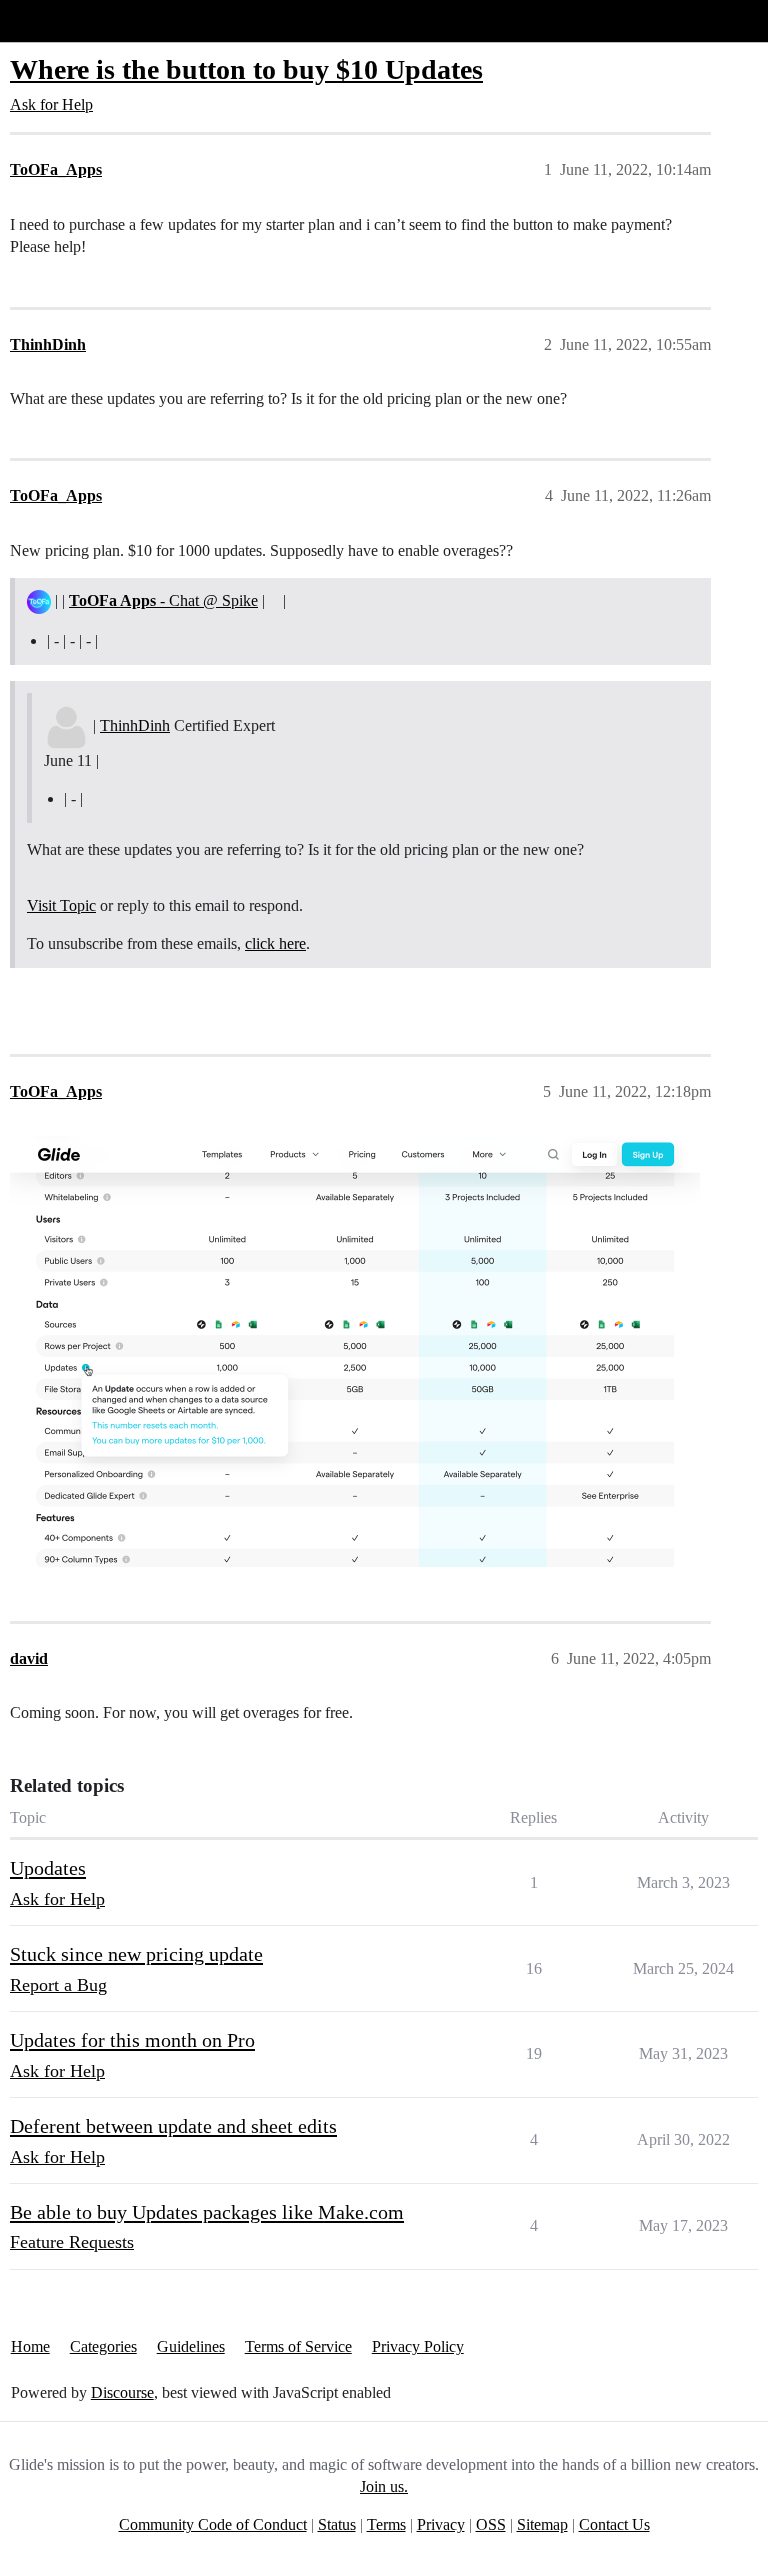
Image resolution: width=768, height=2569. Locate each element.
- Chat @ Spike (163, 600)
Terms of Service (298, 2346)
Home (30, 2346)
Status (337, 2524)
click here (275, 943)
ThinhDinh (135, 725)
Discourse (122, 2392)
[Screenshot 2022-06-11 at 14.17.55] (355, 1351)
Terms (386, 2524)
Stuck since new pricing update (136, 1954)
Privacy (441, 2524)
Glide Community (67, 20)
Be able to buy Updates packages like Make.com (207, 2212)
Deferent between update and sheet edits (173, 2126)
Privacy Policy (418, 2346)
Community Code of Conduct (213, 2524)
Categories (103, 2346)
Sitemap (542, 2524)
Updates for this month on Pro (132, 2040)
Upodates (48, 1868)
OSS (491, 2524)
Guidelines (191, 2346)
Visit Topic (61, 905)
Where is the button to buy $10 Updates (246, 69)
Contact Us (614, 2524)
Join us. (384, 2486)
